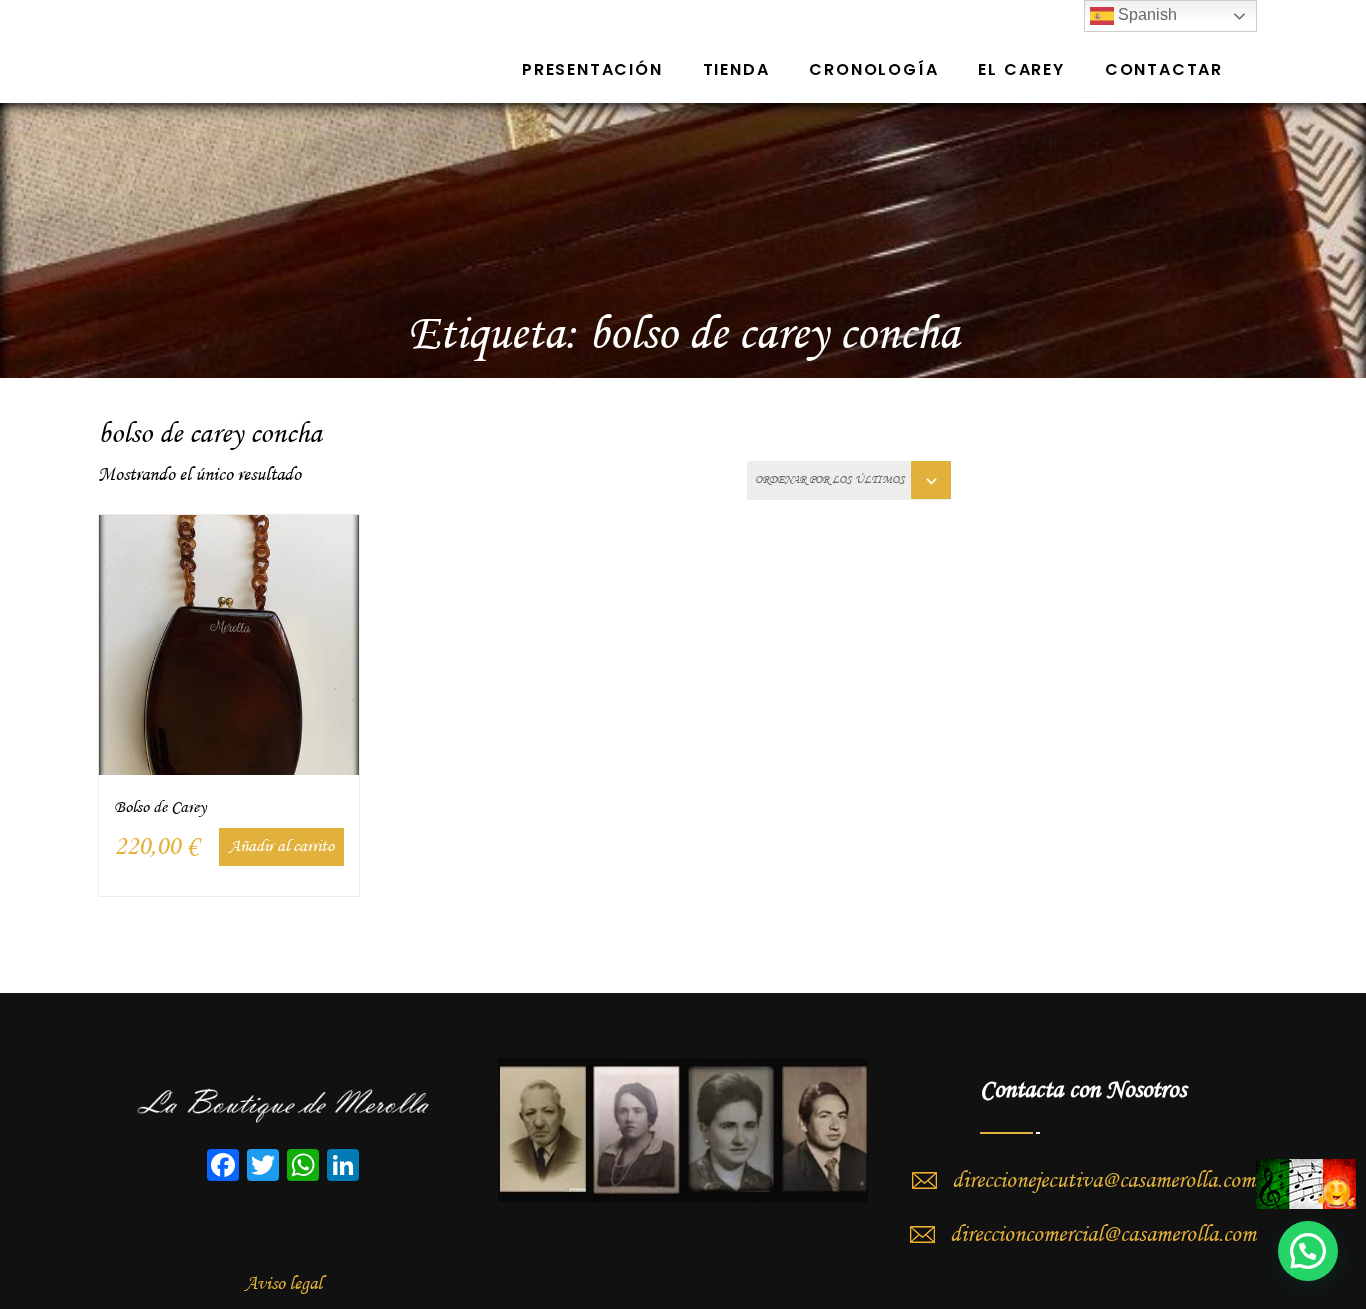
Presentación (592, 69)
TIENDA (736, 69)
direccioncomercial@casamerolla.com (1103, 1235)
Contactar (1164, 69)
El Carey (1021, 69)
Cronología (873, 69)
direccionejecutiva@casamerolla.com (1103, 1181)
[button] (1308, 1251)
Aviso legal (283, 1284)
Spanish (1145, 14)
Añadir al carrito (281, 846)
